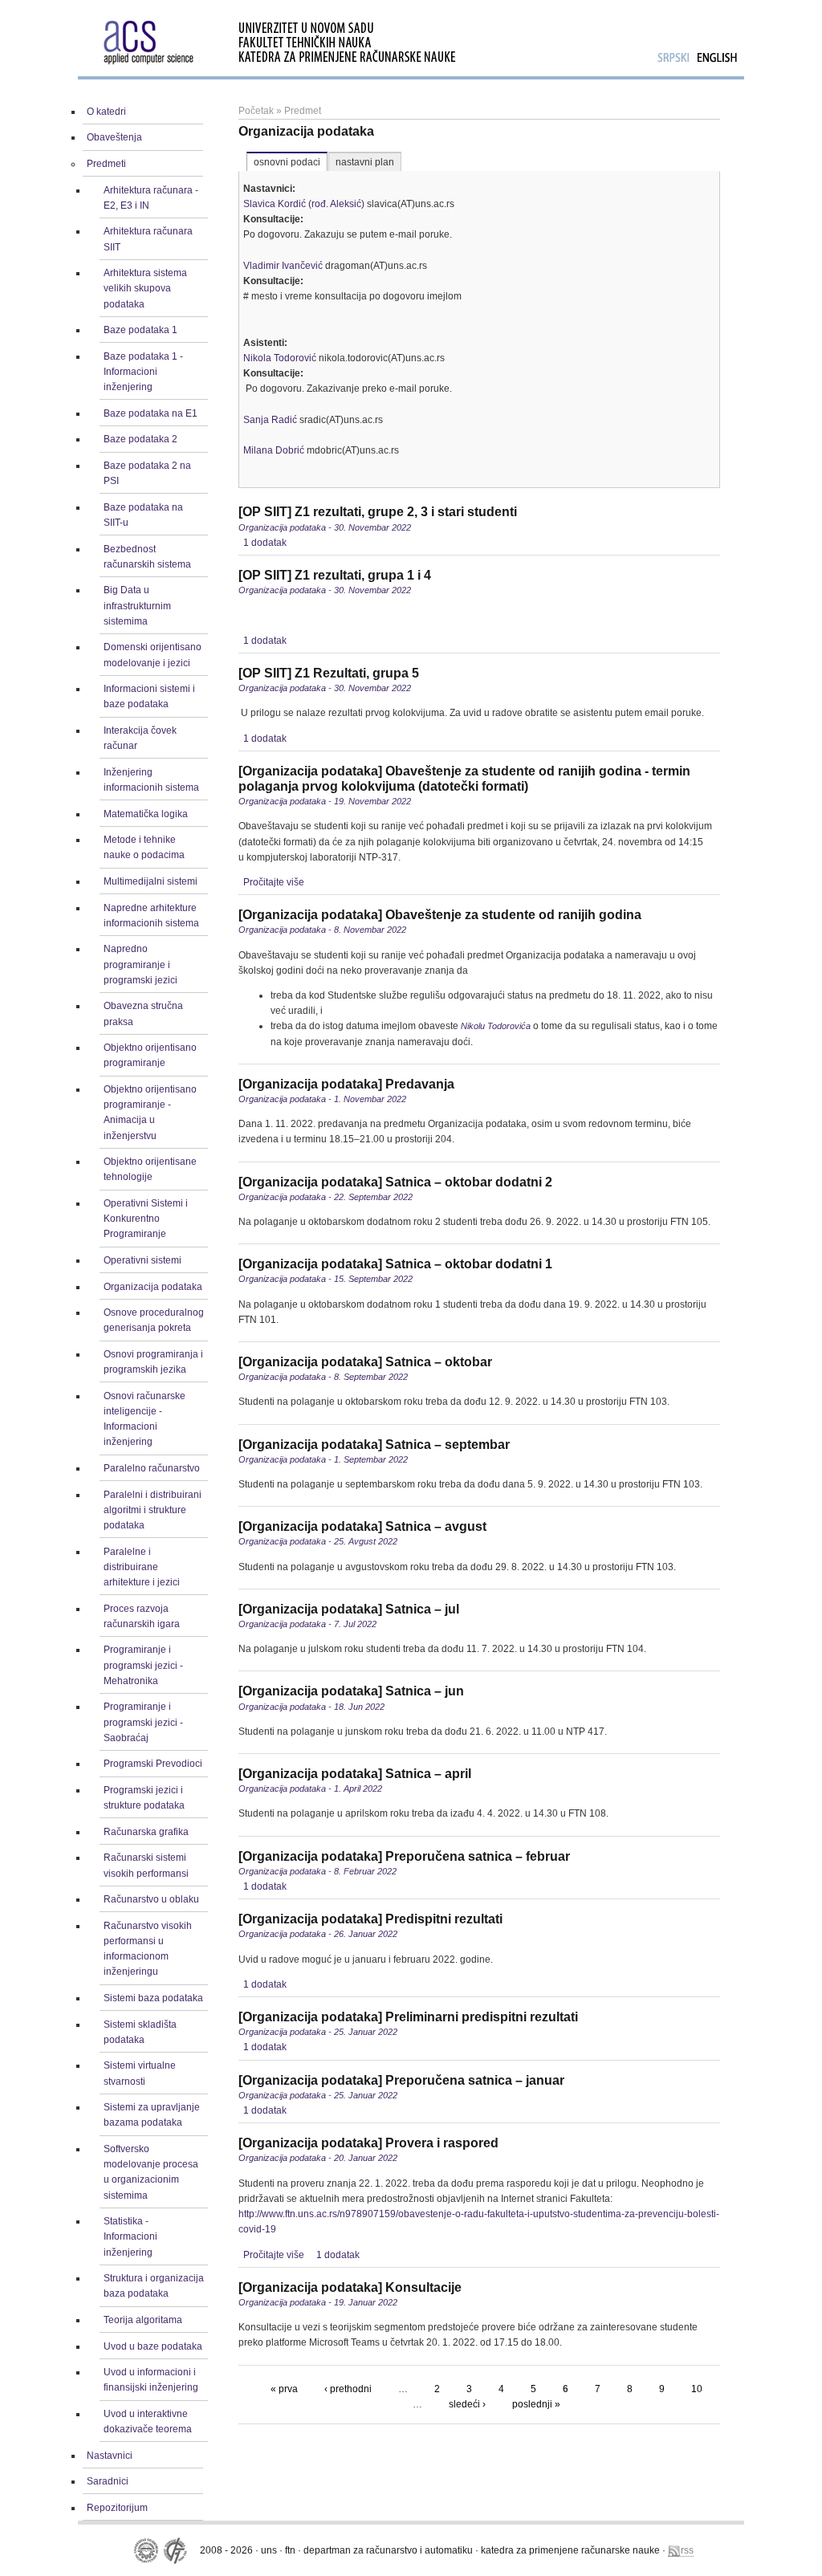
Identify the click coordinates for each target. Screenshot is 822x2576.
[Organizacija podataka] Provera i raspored (368, 2143)
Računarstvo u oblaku (151, 1899)
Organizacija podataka (153, 1287)
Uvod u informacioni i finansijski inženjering (151, 2380)
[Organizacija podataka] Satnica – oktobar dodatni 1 (395, 1264)
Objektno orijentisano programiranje (150, 1055)
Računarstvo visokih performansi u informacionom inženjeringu (148, 1949)
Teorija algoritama (143, 2320)
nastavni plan (365, 162)
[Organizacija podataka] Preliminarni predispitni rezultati (408, 2017)
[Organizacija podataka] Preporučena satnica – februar (404, 1856)
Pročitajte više (274, 882)
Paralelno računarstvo (152, 1468)
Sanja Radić (270, 420)
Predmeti (106, 164)
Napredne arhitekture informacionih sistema (151, 916)
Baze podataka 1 (140, 330)
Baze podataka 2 (140, 439)
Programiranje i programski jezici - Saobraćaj (143, 1722)
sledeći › (467, 2404)
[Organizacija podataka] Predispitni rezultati (370, 1919)
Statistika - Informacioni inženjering (130, 2236)
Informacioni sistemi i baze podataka (149, 696)
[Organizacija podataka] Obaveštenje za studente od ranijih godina (440, 915)
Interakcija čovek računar (140, 738)
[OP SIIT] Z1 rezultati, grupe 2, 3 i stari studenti (378, 512)
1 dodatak (265, 543)
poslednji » (536, 2404)
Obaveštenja (114, 137)
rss (687, 2550)
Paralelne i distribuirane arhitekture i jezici (142, 1567)
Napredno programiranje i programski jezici (140, 964)
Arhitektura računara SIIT (148, 239)
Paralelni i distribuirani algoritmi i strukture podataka (153, 1510)
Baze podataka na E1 (151, 413)
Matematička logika (146, 814)
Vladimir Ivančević (283, 266)
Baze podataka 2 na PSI (147, 473)
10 (697, 2389)
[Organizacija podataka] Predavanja (346, 1084)
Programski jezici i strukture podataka (144, 1798)
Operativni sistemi (142, 1260)
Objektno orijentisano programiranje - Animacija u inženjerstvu (150, 1113)
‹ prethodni (348, 2389)
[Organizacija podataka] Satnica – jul (349, 1609)
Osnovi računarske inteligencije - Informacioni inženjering (144, 1419)
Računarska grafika (146, 1832)
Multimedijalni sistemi (151, 881)
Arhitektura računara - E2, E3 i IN (151, 198)
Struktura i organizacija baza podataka (154, 2286)
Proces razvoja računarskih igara (142, 1616)
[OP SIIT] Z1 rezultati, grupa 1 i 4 (335, 575)
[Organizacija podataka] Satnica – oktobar (365, 1362)
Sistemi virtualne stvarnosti (140, 2073)
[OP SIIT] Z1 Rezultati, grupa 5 (329, 673)
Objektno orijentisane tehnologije (150, 1169)
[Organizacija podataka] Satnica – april (355, 1774)
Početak (256, 111)
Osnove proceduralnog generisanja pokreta (154, 1320)
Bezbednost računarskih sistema (147, 557)
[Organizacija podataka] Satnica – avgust (362, 1526)
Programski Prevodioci (153, 1764)
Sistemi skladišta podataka (140, 2032)
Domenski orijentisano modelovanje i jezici (153, 655)
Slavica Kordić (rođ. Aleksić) (304, 204)
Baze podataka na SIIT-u (143, 515)
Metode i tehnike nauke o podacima (144, 847)
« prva (284, 2389)
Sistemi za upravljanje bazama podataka (152, 2115)
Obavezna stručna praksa (143, 1013)
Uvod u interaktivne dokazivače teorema (148, 2421)
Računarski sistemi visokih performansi (146, 1865)
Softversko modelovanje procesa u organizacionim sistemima (151, 2172)
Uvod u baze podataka (153, 2346)
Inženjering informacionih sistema (151, 780)
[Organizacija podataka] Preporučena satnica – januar (401, 2080)
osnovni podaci (287, 162)
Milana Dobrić (274, 450)
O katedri (106, 112)
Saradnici (108, 2481)
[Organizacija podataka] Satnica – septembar (374, 1445)
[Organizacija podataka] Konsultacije (350, 2287)
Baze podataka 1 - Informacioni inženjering (143, 372)
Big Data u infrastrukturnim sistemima (137, 605)
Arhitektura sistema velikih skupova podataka (145, 288)
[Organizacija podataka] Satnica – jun (351, 1691)
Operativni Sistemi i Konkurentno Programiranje (146, 1219)
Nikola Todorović (280, 358)
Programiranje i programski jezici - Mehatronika (143, 1665)
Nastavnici (110, 2456)
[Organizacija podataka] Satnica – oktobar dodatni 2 (395, 1182)
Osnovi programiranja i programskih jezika (153, 1362)
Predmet (303, 111)
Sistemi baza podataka (153, 1998)
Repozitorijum (117, 2508)
